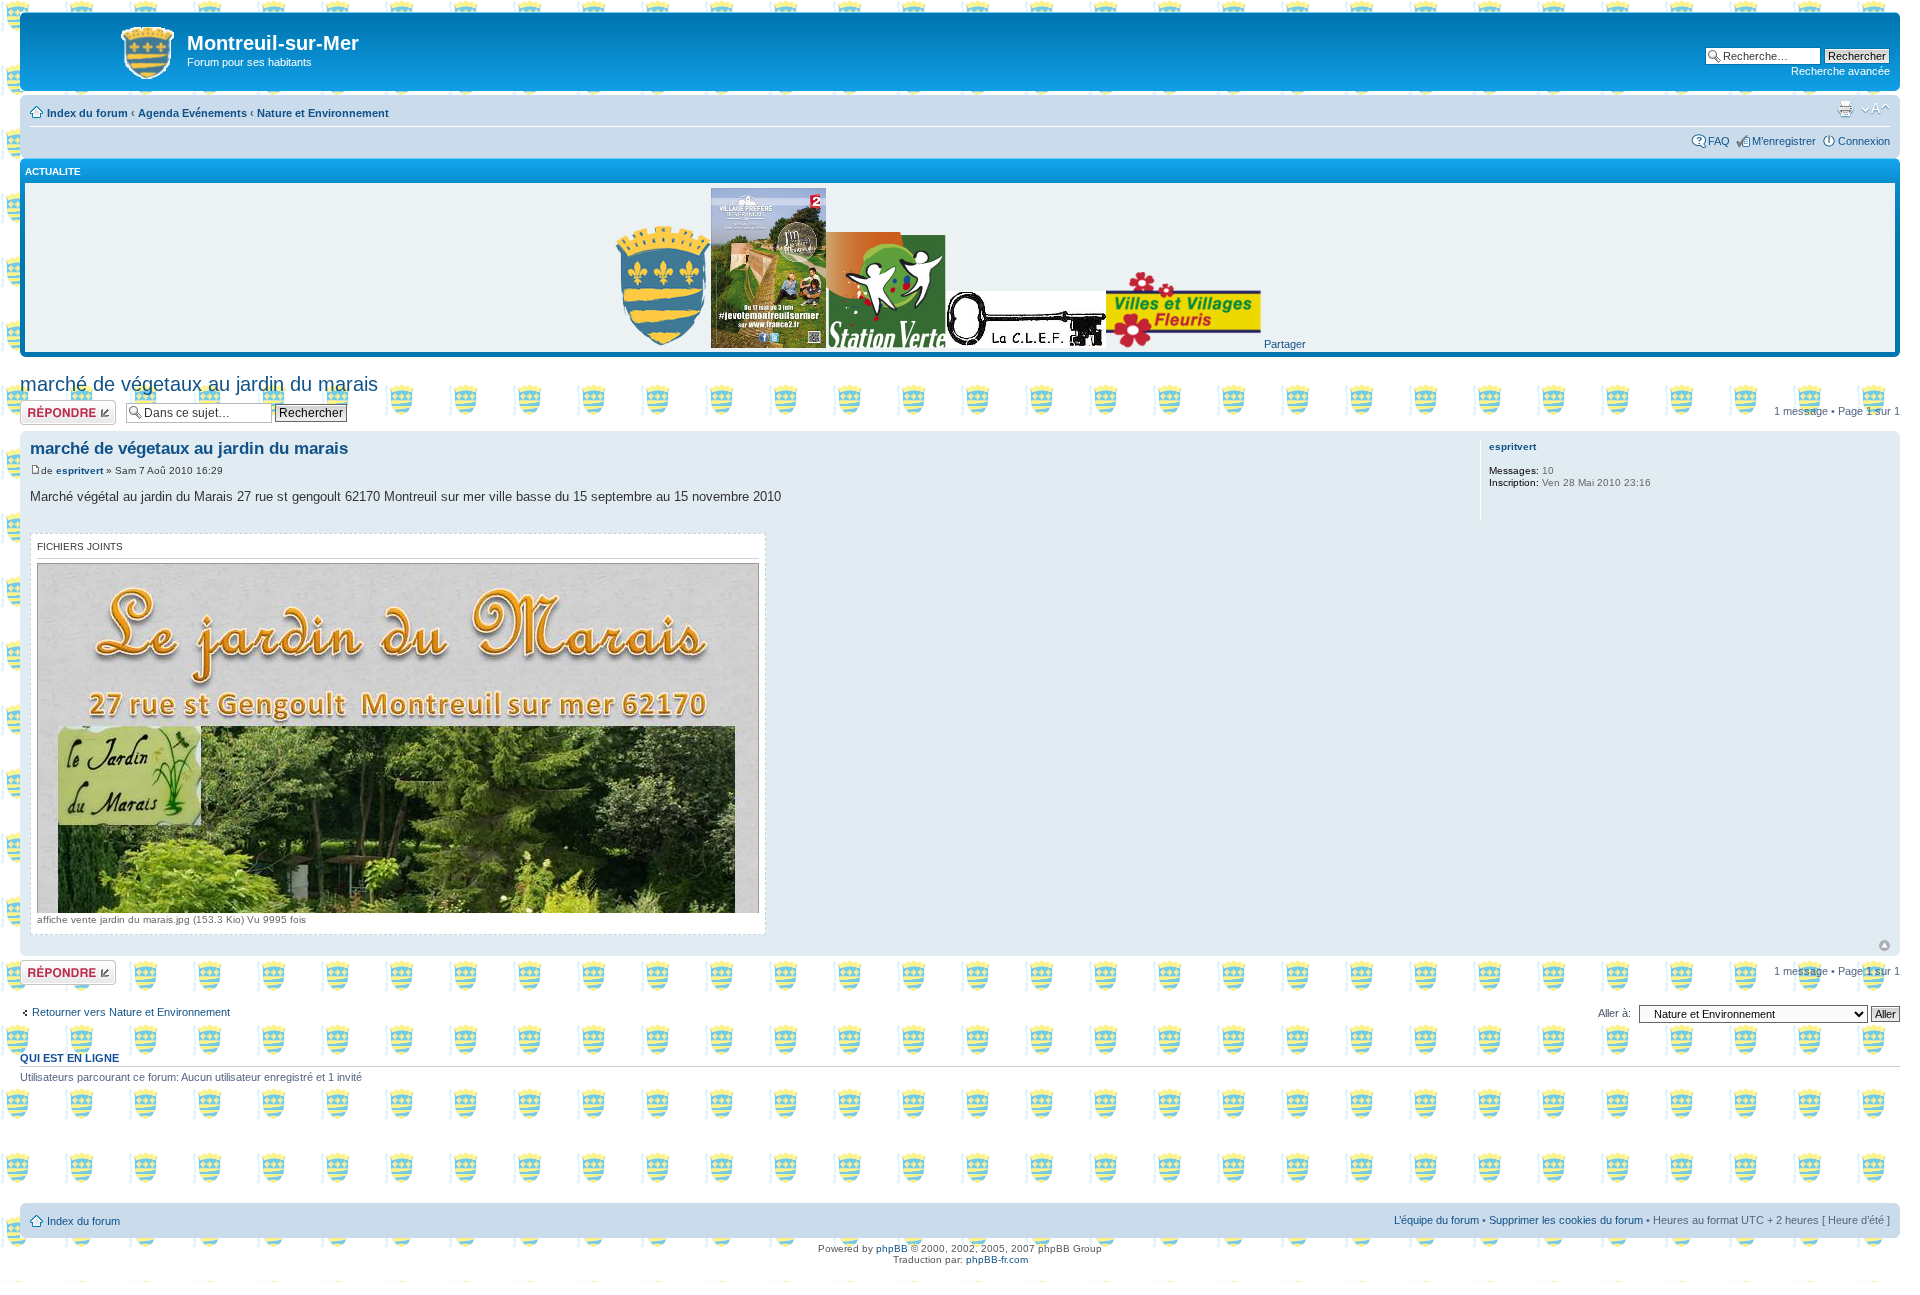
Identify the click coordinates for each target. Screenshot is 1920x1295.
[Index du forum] (106, 49)
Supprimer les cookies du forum (1566, 1220)
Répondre (44, 406)
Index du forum (87, 113)
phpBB (892, 1248)
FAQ (1719, 141)
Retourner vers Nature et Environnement (131, 1012)
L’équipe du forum (1436, 1220)
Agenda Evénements (192, 113)
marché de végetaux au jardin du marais (199, 384)
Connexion (1864, 141)
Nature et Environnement (323, 113)
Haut (1884, 945)
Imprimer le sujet (1845, 109)
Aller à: (1614, 1013)
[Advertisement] (960, 1151)
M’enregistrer (1784, 141)
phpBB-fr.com (997, 1259)
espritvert (79, 470)
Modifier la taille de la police (1875, 109)
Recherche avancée (1840, 71)
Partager (1285, 344)
